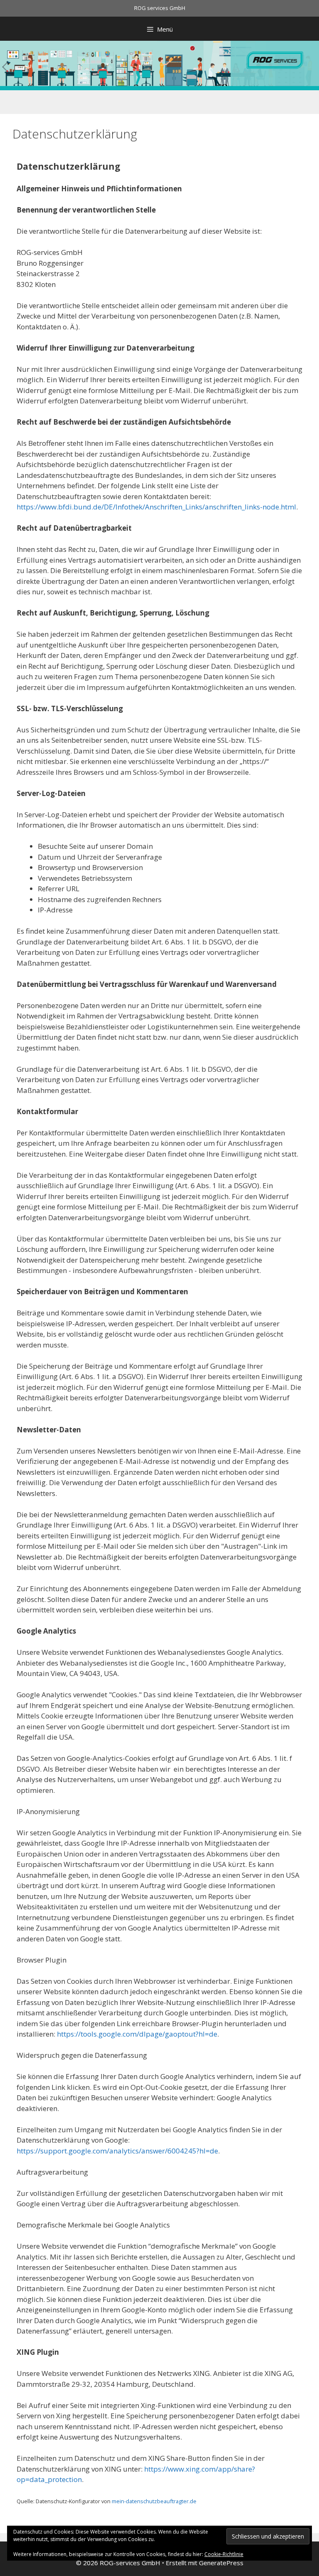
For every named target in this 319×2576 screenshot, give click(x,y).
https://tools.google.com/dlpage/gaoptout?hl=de (137, 2034)
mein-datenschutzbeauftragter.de (154, 2501)
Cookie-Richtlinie (224, 2554)
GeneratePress (221, 2563)
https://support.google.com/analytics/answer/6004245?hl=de (117, 2151)
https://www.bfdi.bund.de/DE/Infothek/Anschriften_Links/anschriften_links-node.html (156, 507)
